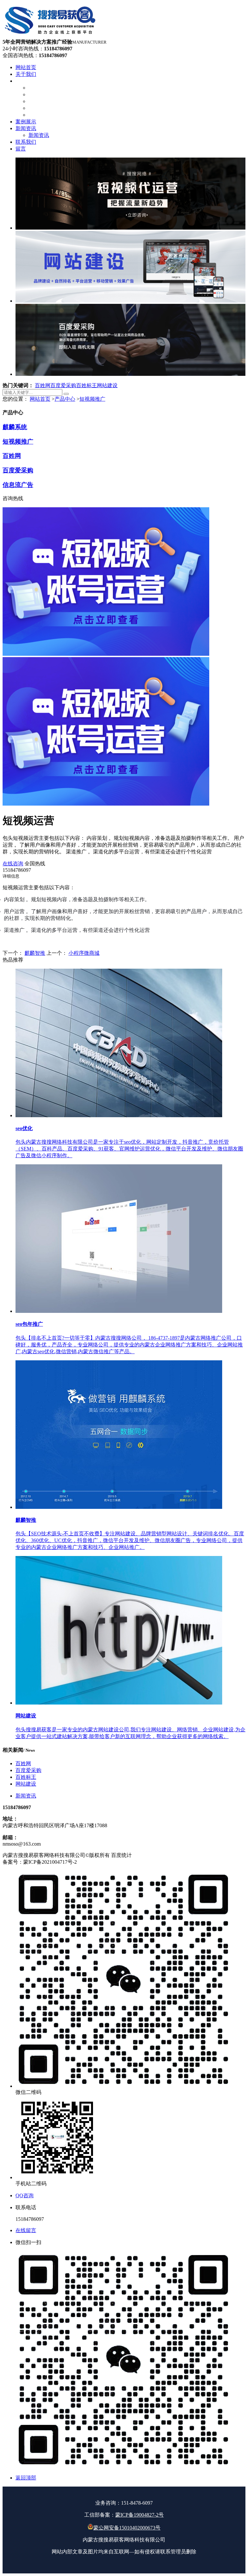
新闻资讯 (26, 1796)
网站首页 (40, 399)
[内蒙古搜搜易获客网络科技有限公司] (51, 36)
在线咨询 (13, 864)
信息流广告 (18, 485)
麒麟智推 (35, 953)
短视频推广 (92, 399)
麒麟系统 (15, 427)
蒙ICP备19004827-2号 (139, 2515)
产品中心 (65, 399)
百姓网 (43, 385)
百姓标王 (87, 385)
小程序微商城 (84, 953)
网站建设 (107, 385)
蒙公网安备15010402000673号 (127, 2528)
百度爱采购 (63, 385)
